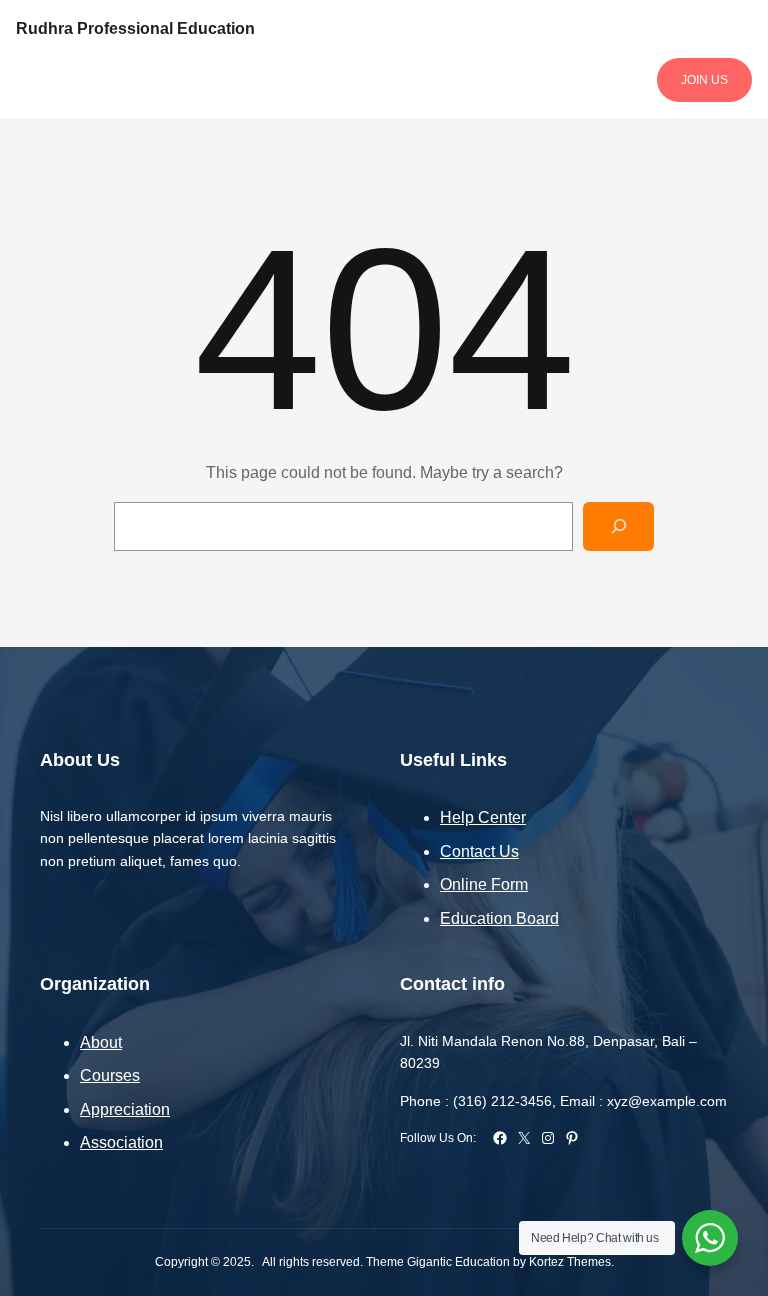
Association (121, 1142)
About (101, 1042)
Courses (110, 1075)
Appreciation (125, 1109)
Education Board (499, 918)
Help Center (483, 817)
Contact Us (479, 851)
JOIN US (704, 80)
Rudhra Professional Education (135, 28)
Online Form (484, 884)
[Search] (618, 526)
